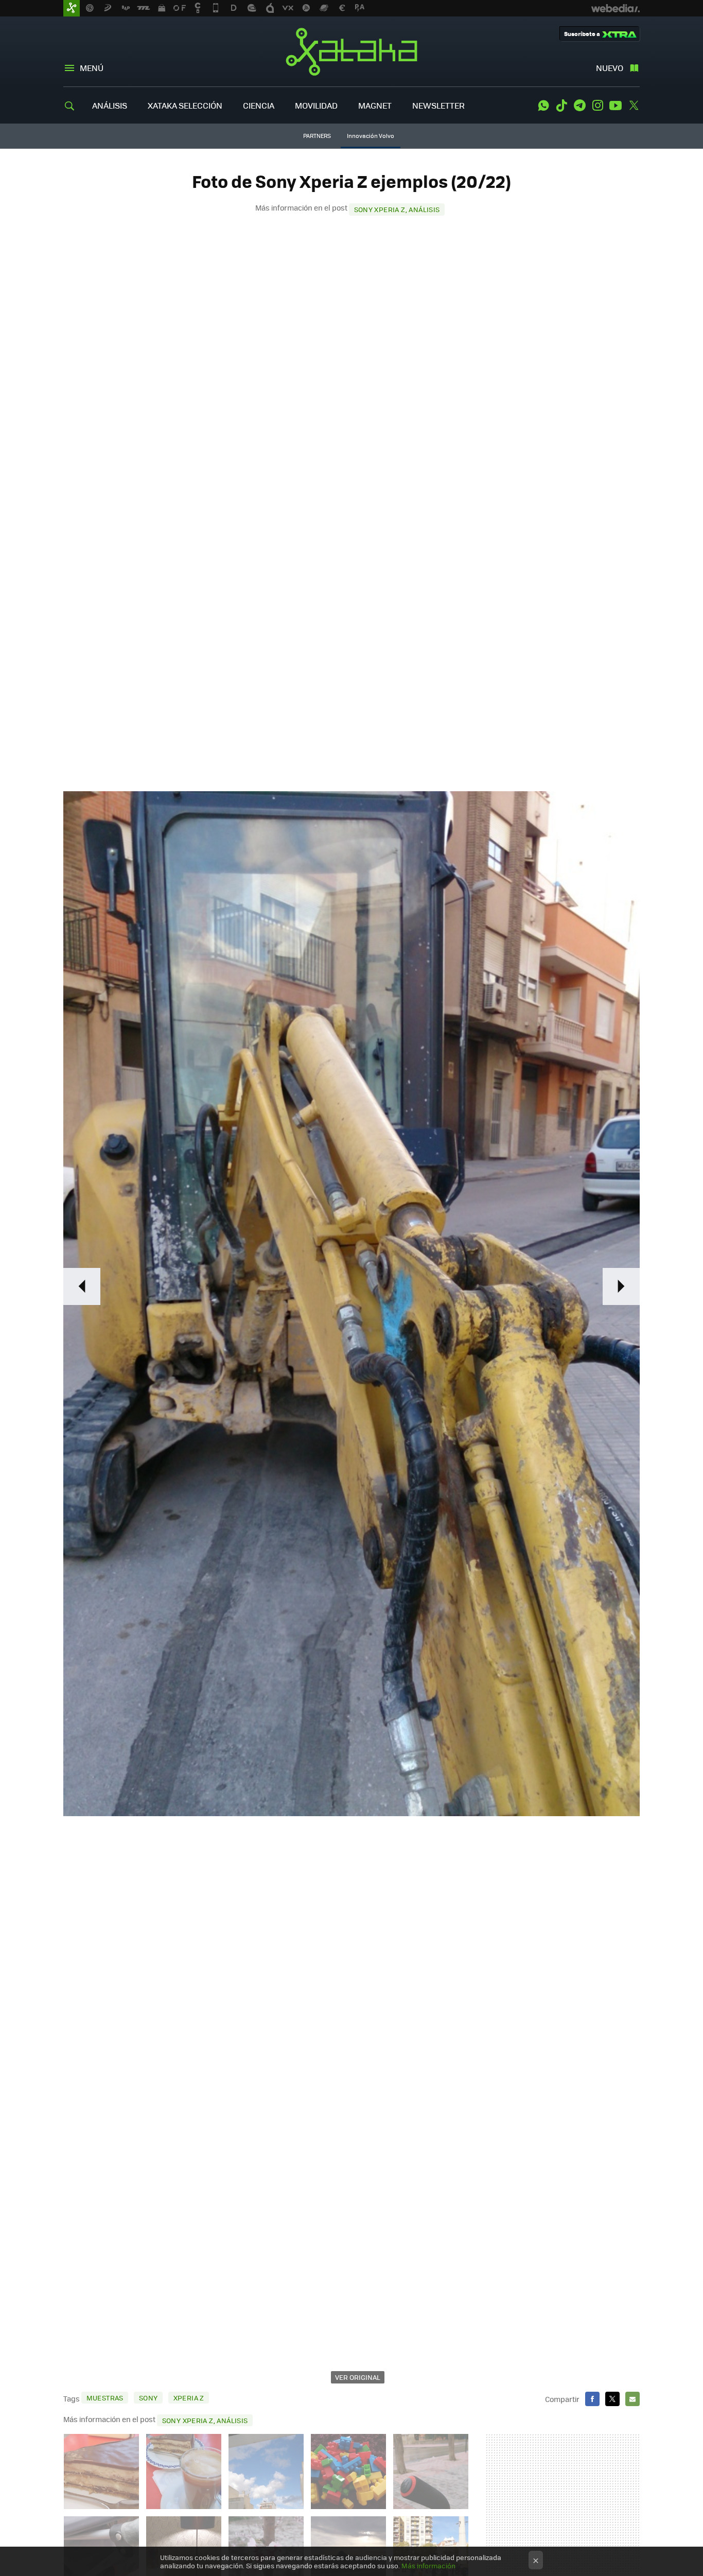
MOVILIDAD (316, 105)
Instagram (597, 106)
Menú (92, 68)
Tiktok (561, 106)
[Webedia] (616, 8)
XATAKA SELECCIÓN (185, 105)
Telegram (579, 106)
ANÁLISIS (110, 105)
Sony (148, 2398)
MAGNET (375, 105)
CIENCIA (259, 105)
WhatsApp (543, 106)
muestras (105, 2398)
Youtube (616, 106)
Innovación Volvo (371, 136)
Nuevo (610, 68)
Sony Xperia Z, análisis (397, 209)
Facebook (592, 2399)
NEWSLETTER (438, 105)
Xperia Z (189, 2398)
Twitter (634, 106)
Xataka (351, 51)
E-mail (632, 2399)
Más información (428, 2565)
